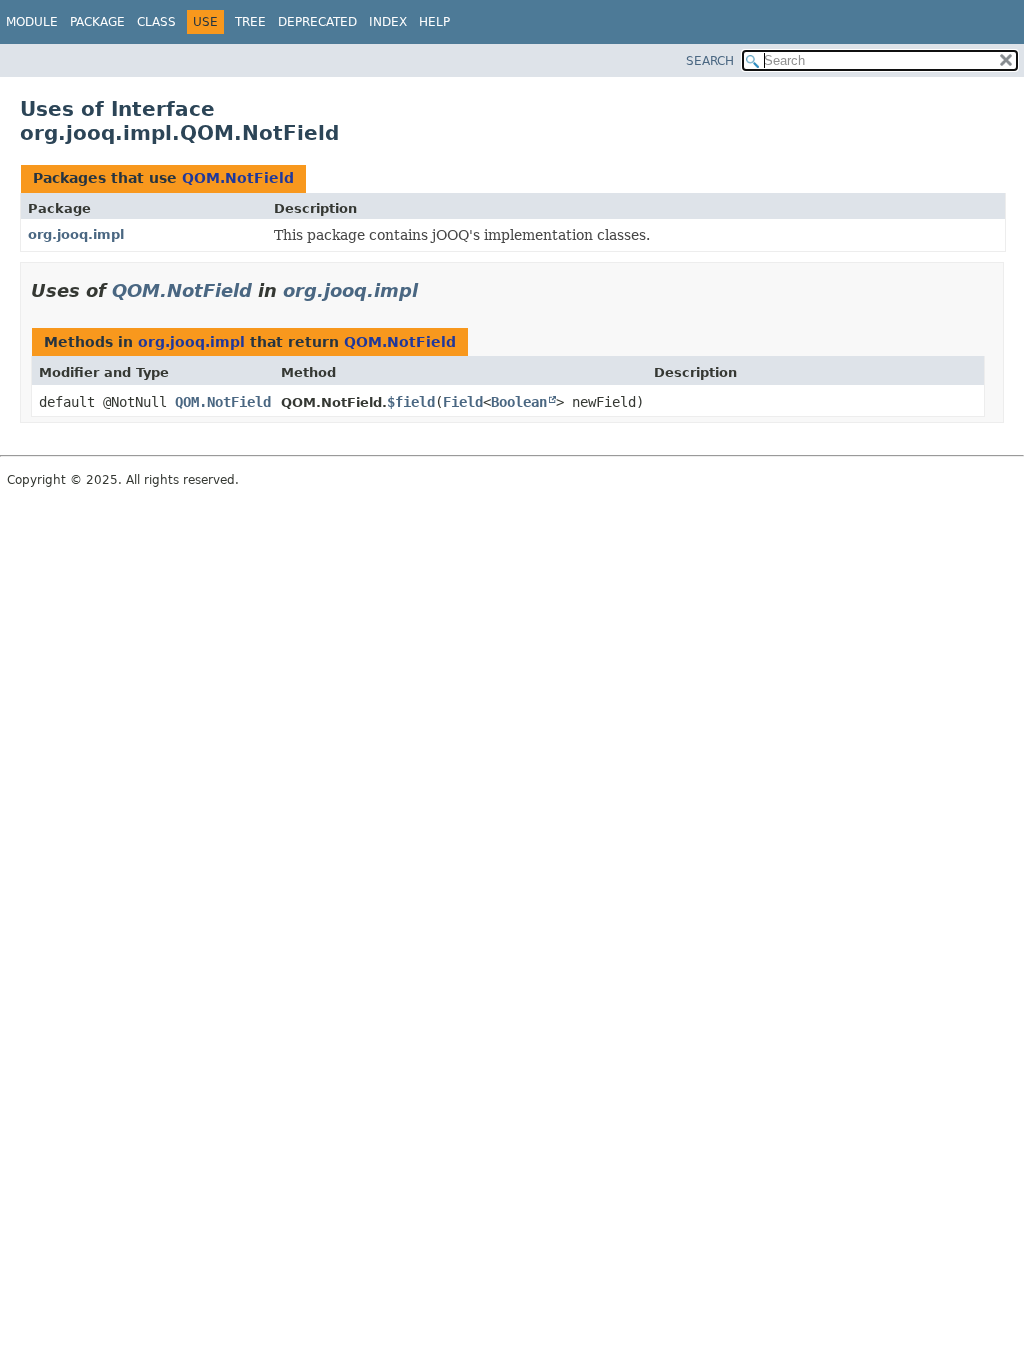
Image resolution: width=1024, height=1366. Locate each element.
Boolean (519, 402)
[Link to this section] (432, 290)
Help (434, 22)
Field (463, 402)
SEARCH (710, 61)
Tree (250, 22)
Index (388, 22)
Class (156, 22)
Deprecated (317, 22)
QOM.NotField (238, 178)
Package (97, 22)
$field (411, 402)
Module (32, 22)
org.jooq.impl (76, 234)
